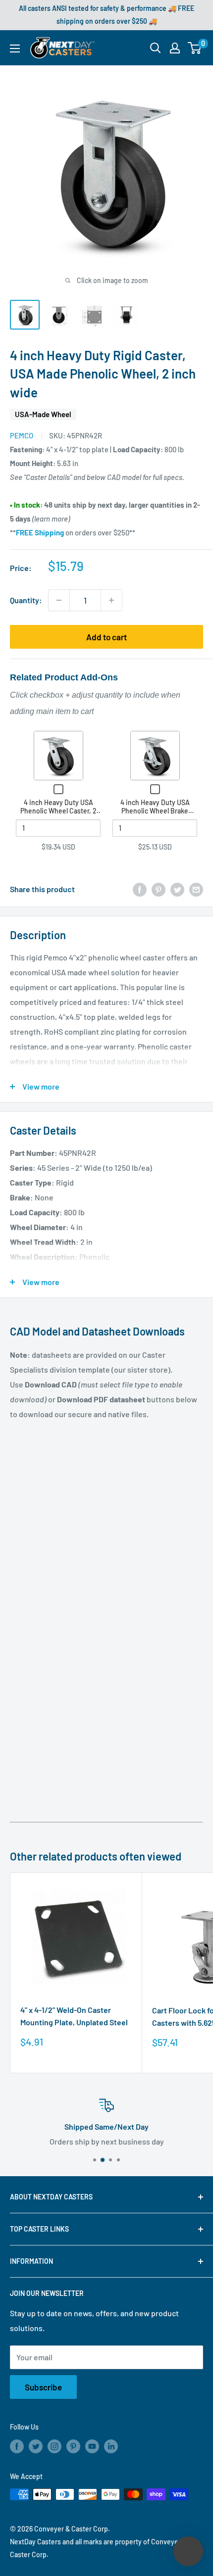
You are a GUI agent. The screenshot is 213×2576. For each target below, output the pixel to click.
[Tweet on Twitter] (177, 889)
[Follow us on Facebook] (17, 2446)
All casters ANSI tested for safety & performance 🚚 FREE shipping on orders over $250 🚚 (106, 15)
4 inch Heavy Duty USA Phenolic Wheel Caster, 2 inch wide (58, 811)
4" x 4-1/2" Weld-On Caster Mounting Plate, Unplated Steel (74, 2016)
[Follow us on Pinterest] (73, 2446)
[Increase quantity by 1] (111, 600)
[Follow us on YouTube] (92, 2446)
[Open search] (156, 48)
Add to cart (106, 637)
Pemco (22, 435)
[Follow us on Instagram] (54, 2446)
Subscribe (43, 2387)
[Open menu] (15, 48)
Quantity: (26, 600)
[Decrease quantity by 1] (59, 600)
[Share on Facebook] (140, 889)
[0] (195, 48)
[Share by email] (196, 889)
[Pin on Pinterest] (159, 889)
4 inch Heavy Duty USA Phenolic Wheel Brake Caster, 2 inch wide (155, 811)
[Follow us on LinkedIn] (111, 2446)
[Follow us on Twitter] (36, 2446)
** (37, 532)
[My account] (175, 48)
